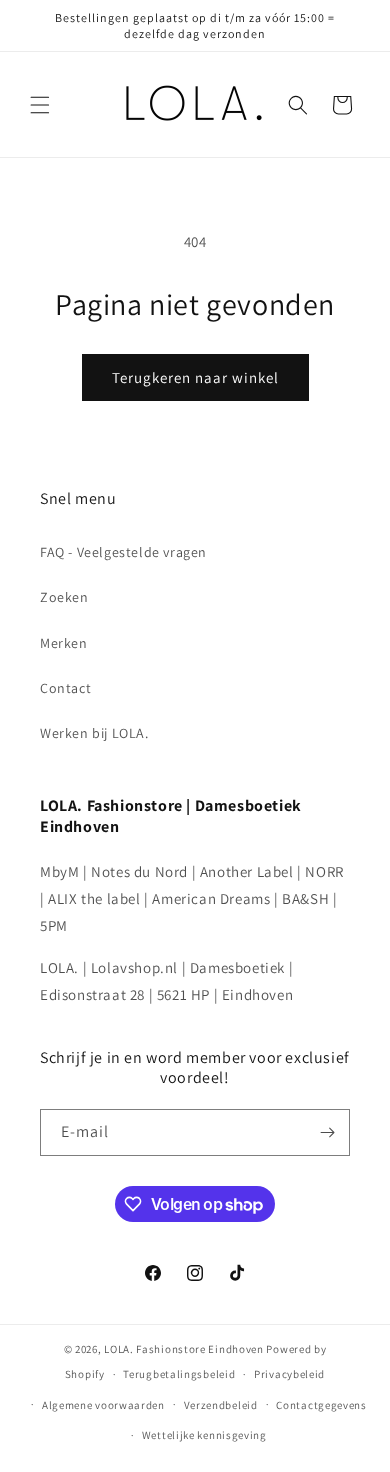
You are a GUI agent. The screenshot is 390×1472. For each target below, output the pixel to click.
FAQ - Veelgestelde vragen (123, 552)
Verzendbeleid (221, 1405)
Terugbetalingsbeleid (179, 1374)
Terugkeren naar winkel (195, 377)
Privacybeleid (289, 1374)
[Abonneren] (327, 1132)
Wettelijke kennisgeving (204, 1435)
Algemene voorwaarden (103, 1405)
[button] (40, 105)
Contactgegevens (321, 1405)
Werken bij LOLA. (94, 733)
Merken (64, 643)
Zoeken (64, 597)
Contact (65, 688)
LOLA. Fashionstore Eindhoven (184, 1349)
